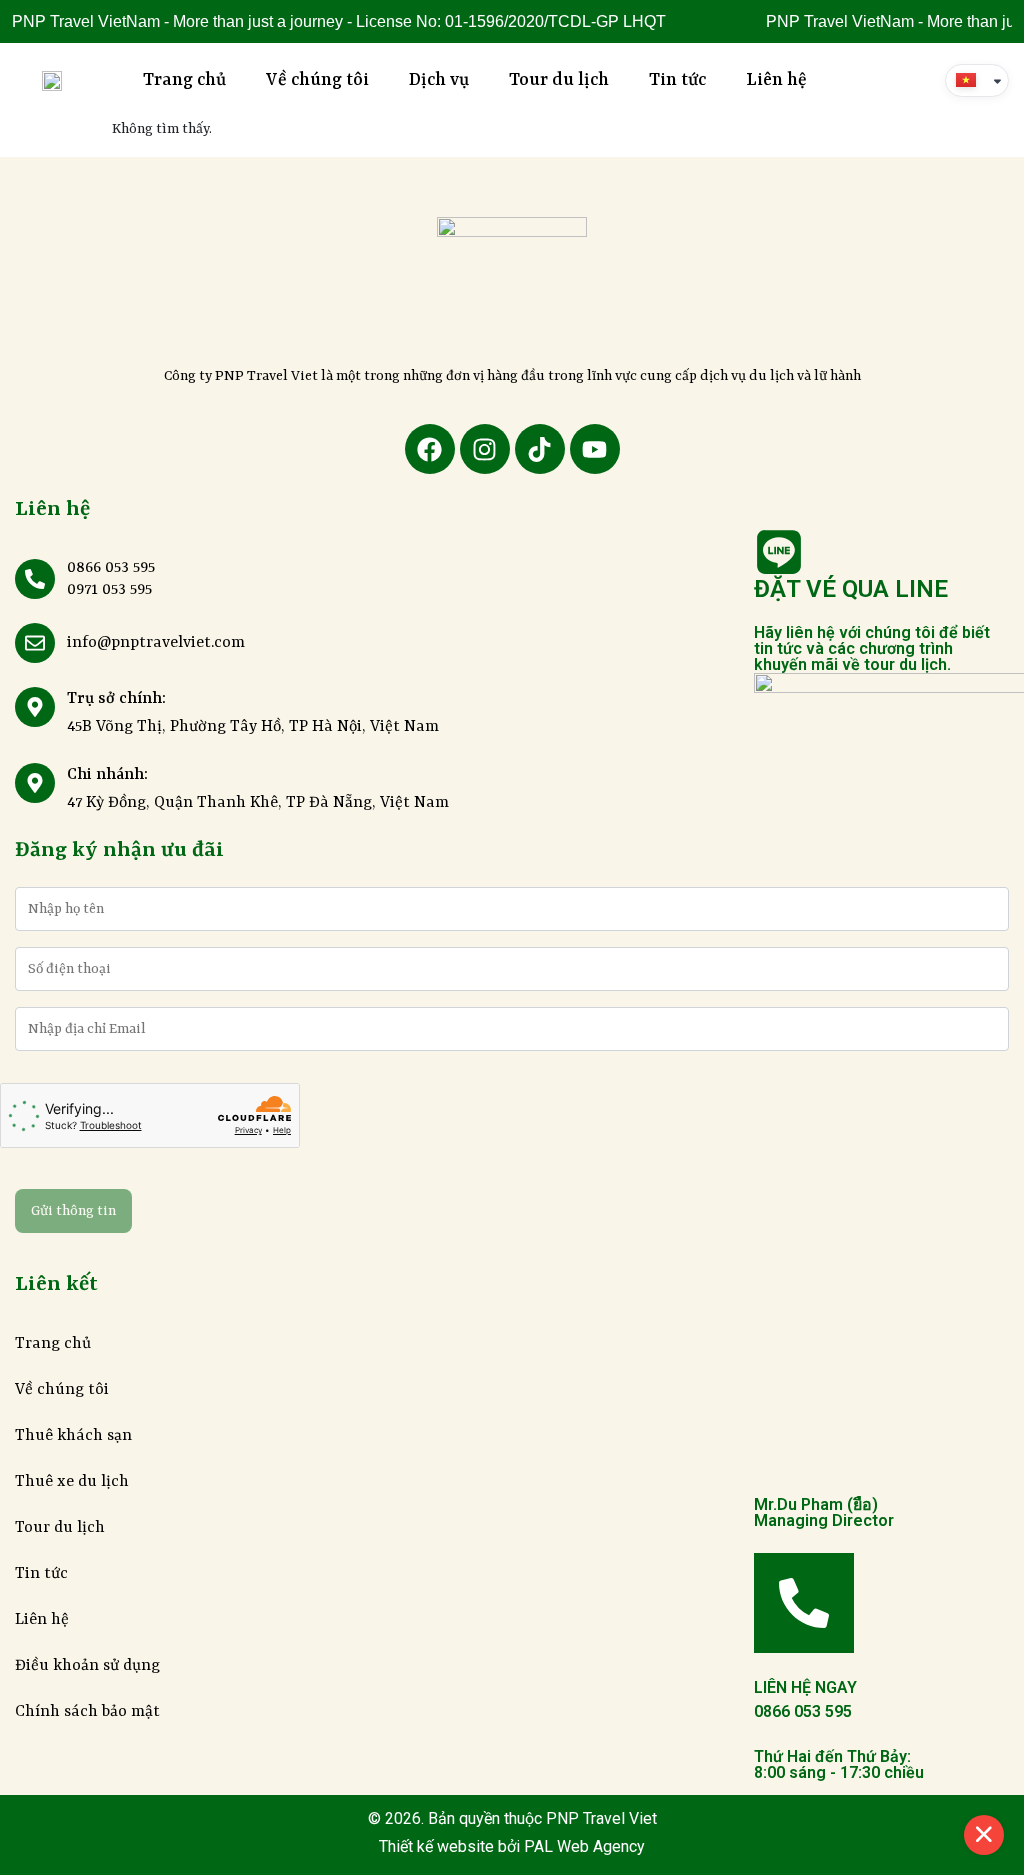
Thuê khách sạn (73, 1436)
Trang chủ (184, 80)
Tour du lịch (559, 80)
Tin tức (677, 80)
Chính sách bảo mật (87, 1712)
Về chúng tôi (317, 80)
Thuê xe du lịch (72, 1482)
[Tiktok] (540, 449)
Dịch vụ (439, 80)
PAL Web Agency (582, 1846)
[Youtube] (595, 449)
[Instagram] (485, 449)
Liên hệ (776, 80)
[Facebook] (430, 449)
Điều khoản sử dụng (87, 1666)
